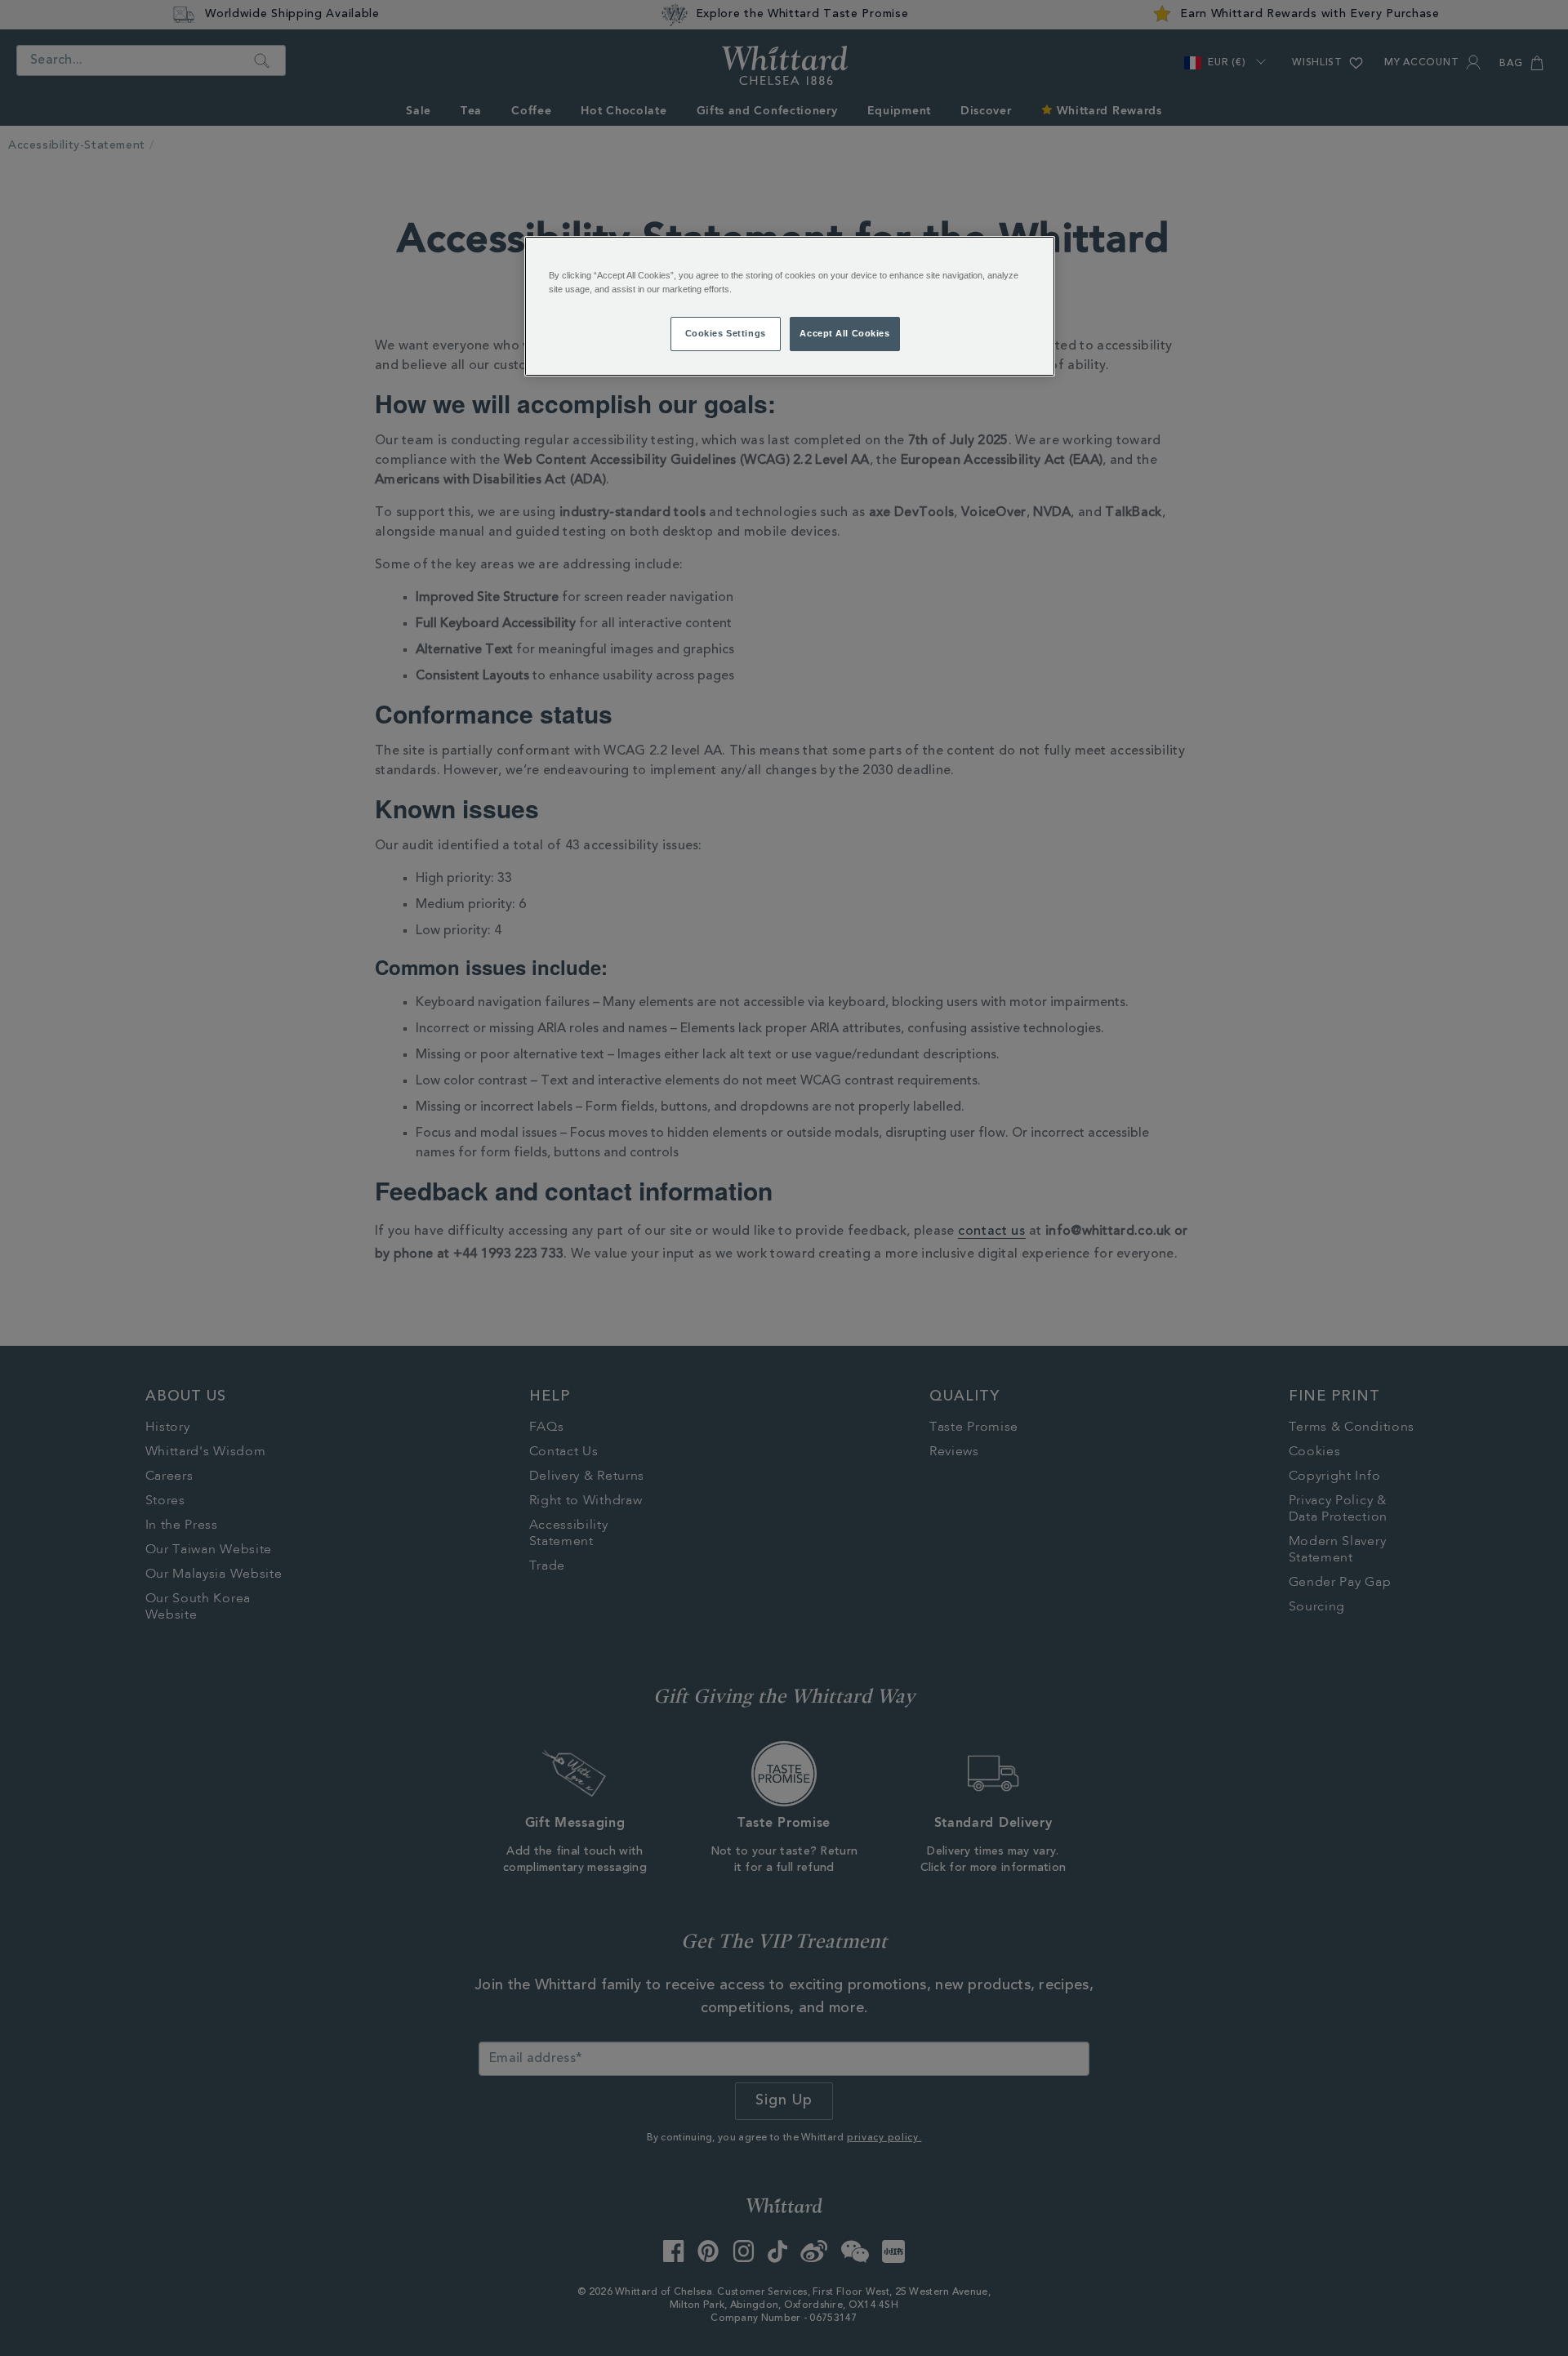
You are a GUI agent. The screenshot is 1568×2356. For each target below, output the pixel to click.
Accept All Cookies (844, 333)
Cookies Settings (726, 333)
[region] (790, 306)
